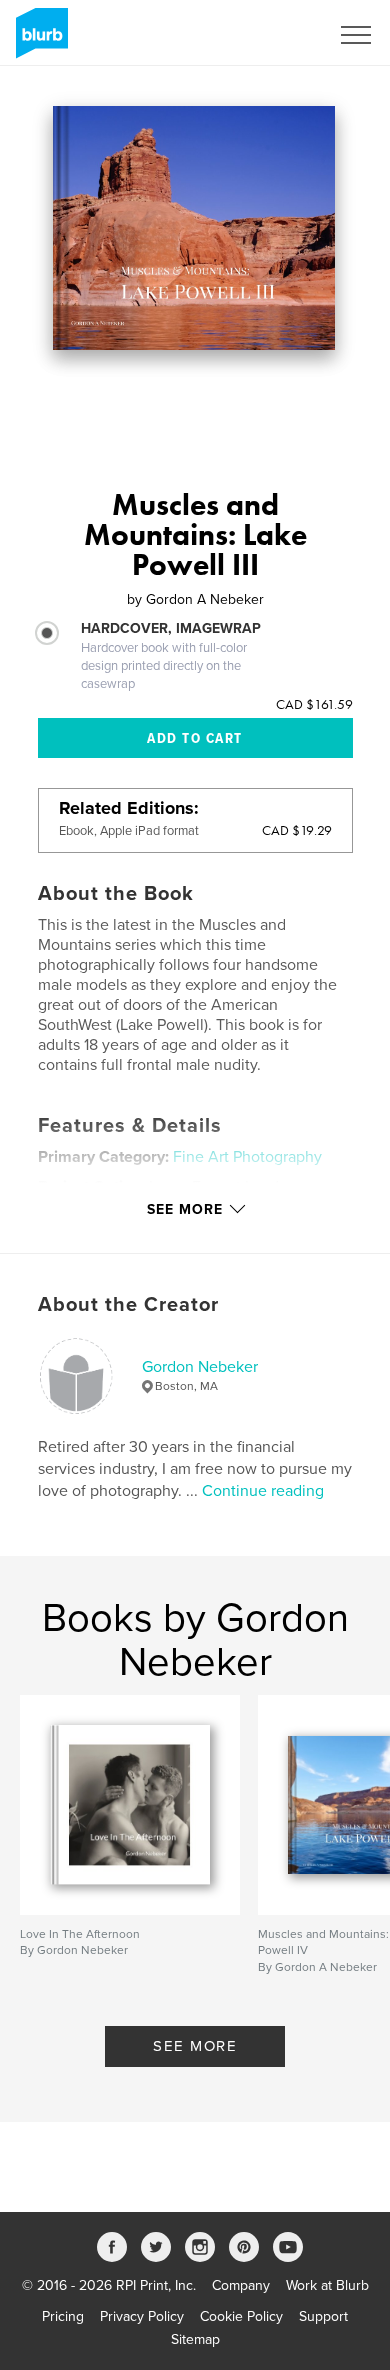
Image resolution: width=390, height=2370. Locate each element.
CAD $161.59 (314, 704)
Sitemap (195, 2339)
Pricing (63, 2316)
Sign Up (278, 35)
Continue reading (263, 1491)
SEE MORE (195, 2046)
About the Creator (128, 1305)
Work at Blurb (327, 2285)
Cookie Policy (241, 2316)
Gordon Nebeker (200, 1367)
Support (323, 2316)
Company (241, 2285)
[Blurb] (38, 41)
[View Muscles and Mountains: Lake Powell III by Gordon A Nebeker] (194, 228)
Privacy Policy (142, 2316)
